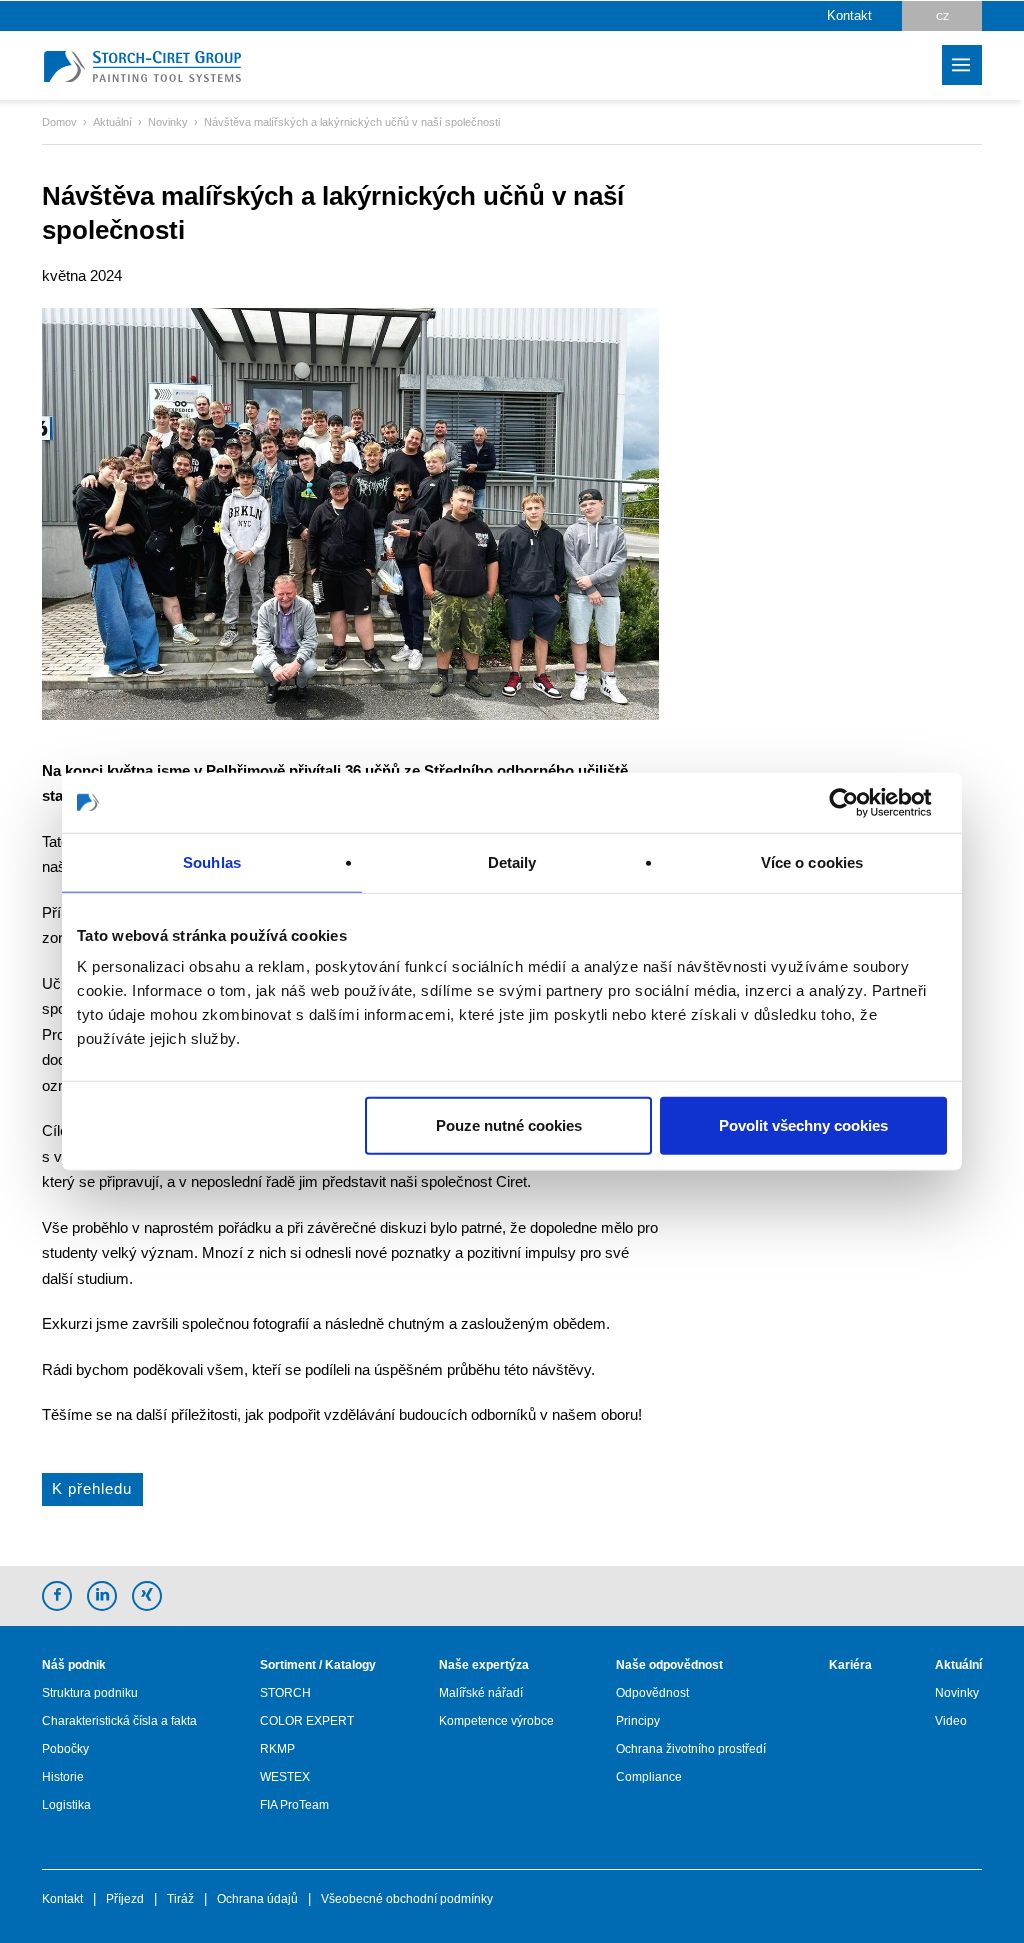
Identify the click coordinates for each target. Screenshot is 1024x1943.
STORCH (285, 1693)
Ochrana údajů (257, 1899)
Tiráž (180, 1899)
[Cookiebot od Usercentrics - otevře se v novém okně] (859, 802)
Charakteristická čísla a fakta (119, 1721)
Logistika (66, 1805)
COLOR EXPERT (307, 1721)
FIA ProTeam (294, 1805)
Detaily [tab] (512, 861)
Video (951, 1721)
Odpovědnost (652, 1693)
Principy (638, 1721)
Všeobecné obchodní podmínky (407, 1899)
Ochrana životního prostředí (691, 1749)
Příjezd (125, 1899)
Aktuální (958, 1665)
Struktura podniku (90, 1693)
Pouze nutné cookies (509, 1125)
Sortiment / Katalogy (318, 1665)
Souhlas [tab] (212, 861)
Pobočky (65, 1749)
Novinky (957, 1693)
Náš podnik (74, 1665)
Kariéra (850, 1665)
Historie (63, 1777)
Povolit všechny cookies (803, 1125)
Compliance (649, 1777)
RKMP (277, 1749)
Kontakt (849, 15)
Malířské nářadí (481, 1693)
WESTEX (285, 1777)
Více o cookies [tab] (812, 861)
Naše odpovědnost (669, 1665)
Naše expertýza (484, 1665)
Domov (59, 122)
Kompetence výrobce (496, 1721)
